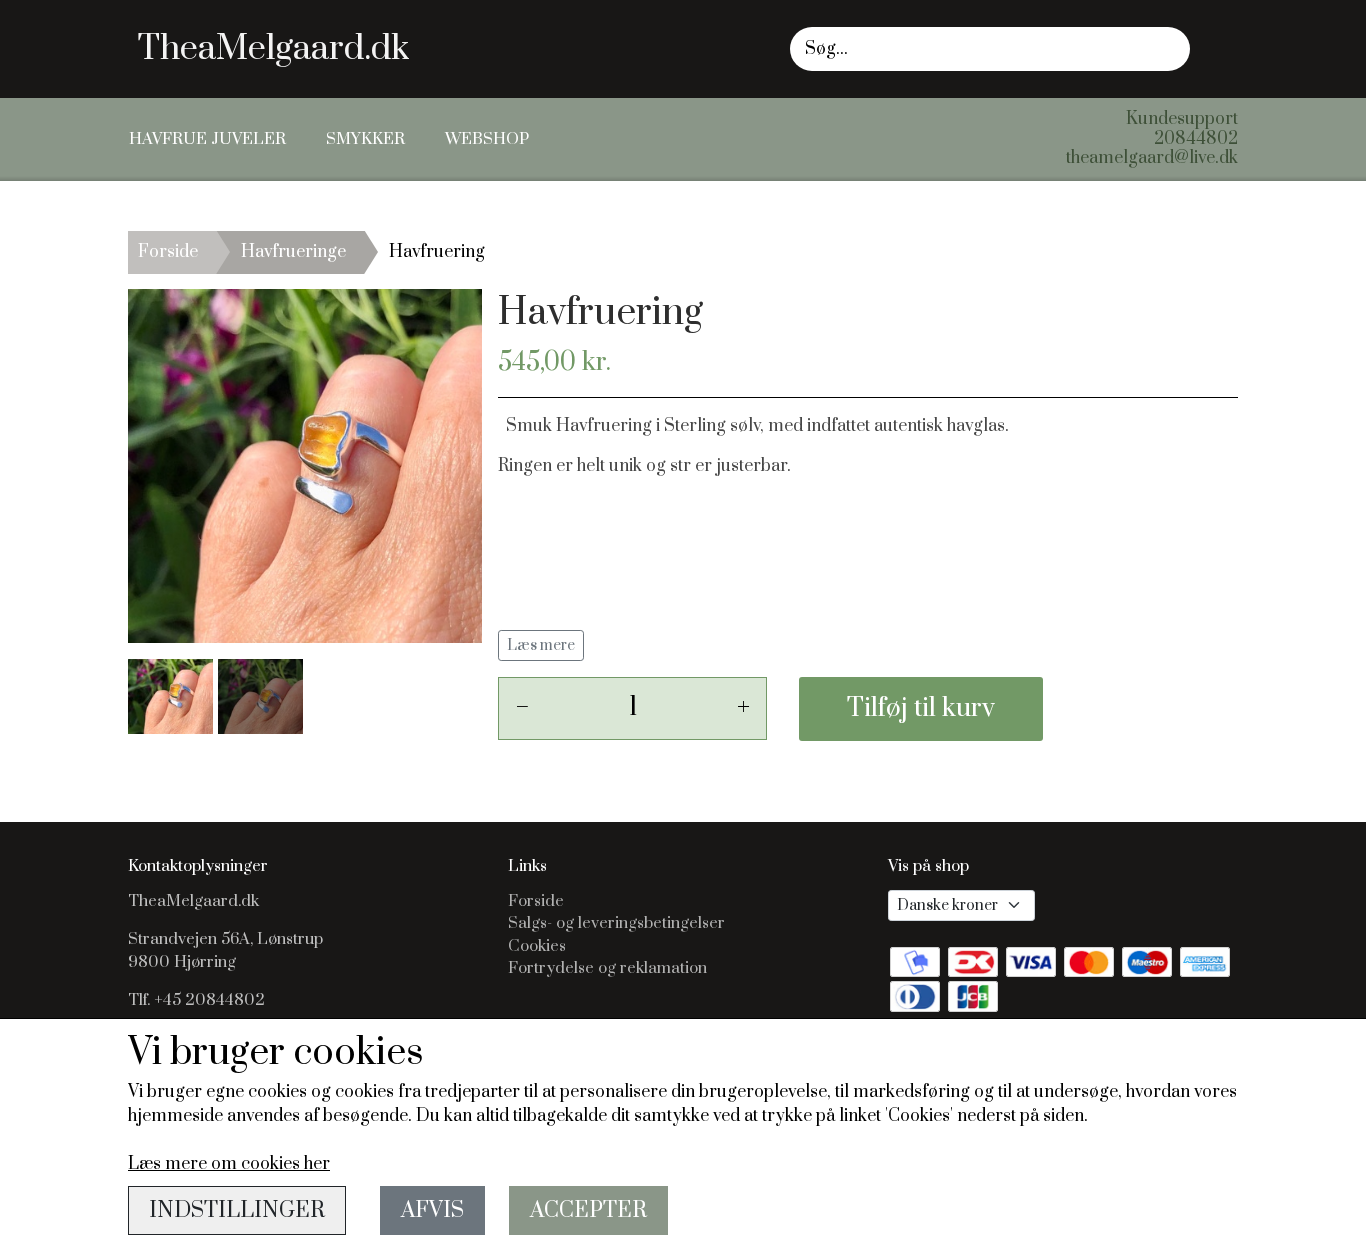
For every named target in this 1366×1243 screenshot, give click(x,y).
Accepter (588, 1210)
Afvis (432, 1210)
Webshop (487, 139)
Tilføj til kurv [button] (921, 708)
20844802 (1196, 139)
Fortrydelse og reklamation (607, 968)
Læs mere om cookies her (229, 1164)
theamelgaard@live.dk (1152, 158)
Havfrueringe (293, 252)
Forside (168, 252)
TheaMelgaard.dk (273, 49)
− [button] (522, 707)
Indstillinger (237, 1210)
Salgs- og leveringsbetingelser (616, 923)
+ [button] (743, 707)
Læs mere (541, 645)
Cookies (537, 946)
